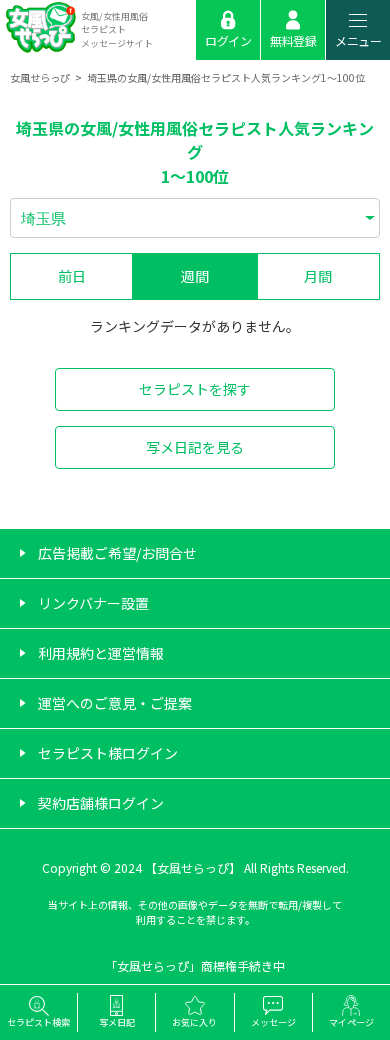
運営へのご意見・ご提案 (115, 703)
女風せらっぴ (40, 77)
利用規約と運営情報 (101, 653)
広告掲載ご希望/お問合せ (117, 553)
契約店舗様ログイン (101, 803)
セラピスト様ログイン (108, 753)
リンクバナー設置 (93, 603)
